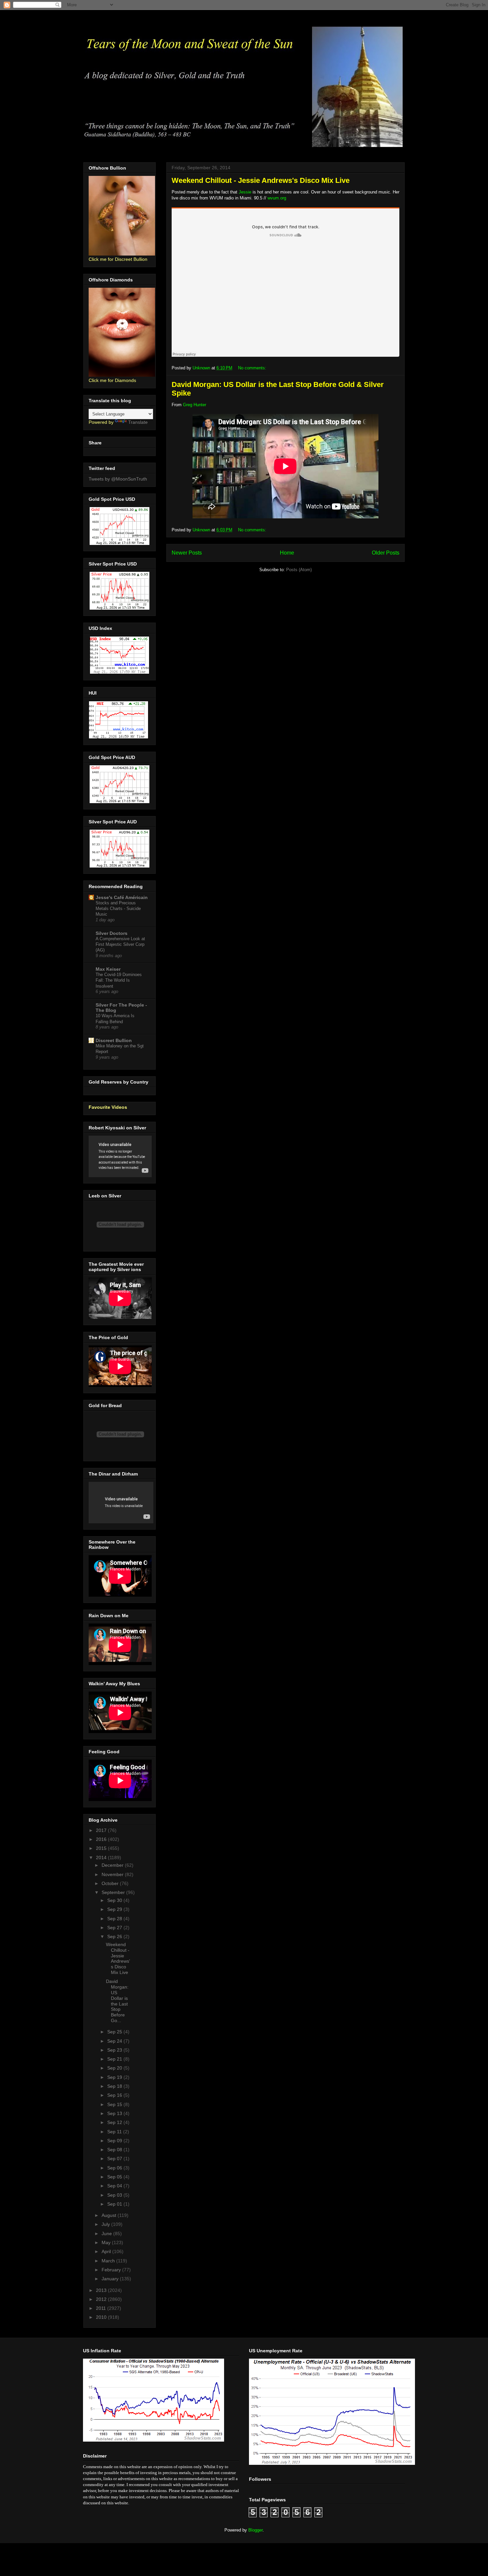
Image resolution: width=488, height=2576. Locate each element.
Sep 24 (115, 2041)
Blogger (255, 2530)
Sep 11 (115, 2132)
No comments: (253, 368)
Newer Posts (187, 553)
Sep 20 (115, 2068)
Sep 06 (115, 2168)
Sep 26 (115, 1936)
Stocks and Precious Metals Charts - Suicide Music (118, 909)
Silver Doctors (112, 933)
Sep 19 (115, 2077)
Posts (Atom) (299, 570)
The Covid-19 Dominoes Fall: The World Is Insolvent (119, 980)
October (111, 1883)
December (113, 1865)
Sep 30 (115, 1900)
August (110, 2215)
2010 (102, 2317)
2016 (102, 1839)
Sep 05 (115, 2177)
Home (287, 553)
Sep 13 (115, 2113)
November (113, 1874)
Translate (138, 422)
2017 (102, 1830)
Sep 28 (115, 1919)
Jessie (245, 192)
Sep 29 (115, 1909)
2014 (102, 1857)
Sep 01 (115, 2204)
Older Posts (386, 553)
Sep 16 (115, 2095)
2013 (102, 2290)
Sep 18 (115, 2086)
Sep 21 (115, 2059)
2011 (102, 2308)
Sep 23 (115, 2050)
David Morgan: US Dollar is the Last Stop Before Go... (117, 2001)
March (109, 2261)
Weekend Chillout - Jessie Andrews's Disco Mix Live (261, 180)
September (114, 1892)
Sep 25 (115, 2032)
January (111, 2279)
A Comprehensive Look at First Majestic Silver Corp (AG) (120, 945)
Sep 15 (115, 2104)
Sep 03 (115, 2195)
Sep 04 (115, 2186)
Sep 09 (115, 2141)
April (107, 2251)
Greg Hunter (195, 405)
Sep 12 (115, 2122)
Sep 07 (115, 2159)
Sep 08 (115, 2150)
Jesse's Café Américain (122, 897)
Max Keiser (108, 969)
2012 (102, 2299)
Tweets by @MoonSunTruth (118, 479)
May (107, 2242)
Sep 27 (115, 1928)
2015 (102, 1848)
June (107, 2234)
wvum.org (277, 198)
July (106, 2224)
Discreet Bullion (114, 1040)
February (112, 2270)
